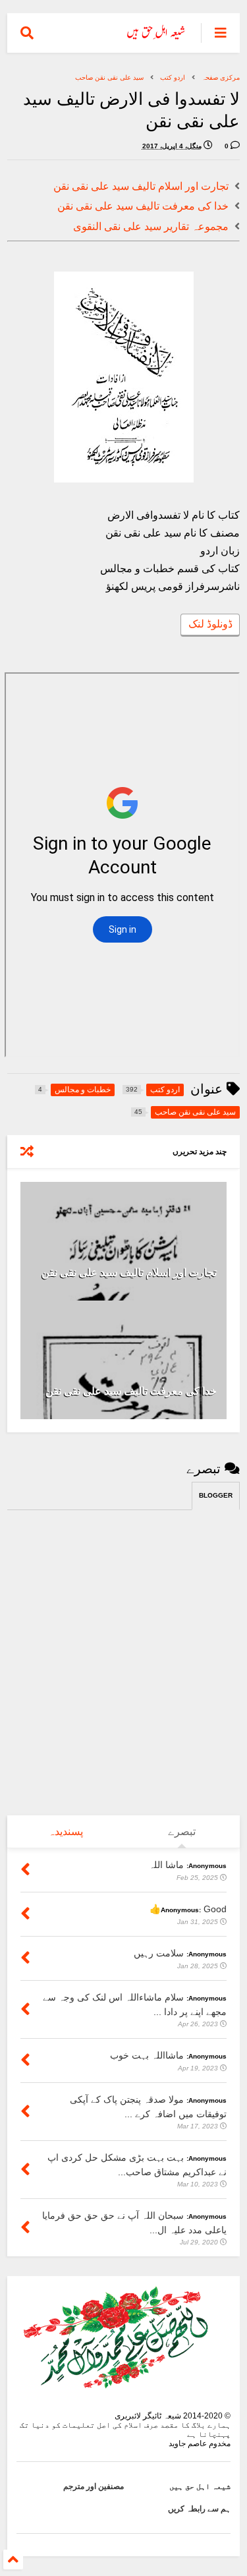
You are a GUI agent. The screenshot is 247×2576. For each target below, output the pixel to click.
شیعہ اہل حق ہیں (200, 2486)
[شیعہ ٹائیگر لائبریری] (156, 37)
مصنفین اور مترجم (94, 2486)
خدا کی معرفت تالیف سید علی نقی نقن (143, 206)
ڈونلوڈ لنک (210, 624)
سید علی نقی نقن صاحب (109, 77)
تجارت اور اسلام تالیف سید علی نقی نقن (141, 186)
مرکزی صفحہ (221, 77)
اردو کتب (173, 77)
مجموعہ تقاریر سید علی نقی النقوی (151, 226)
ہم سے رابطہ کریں (199, 2509)
